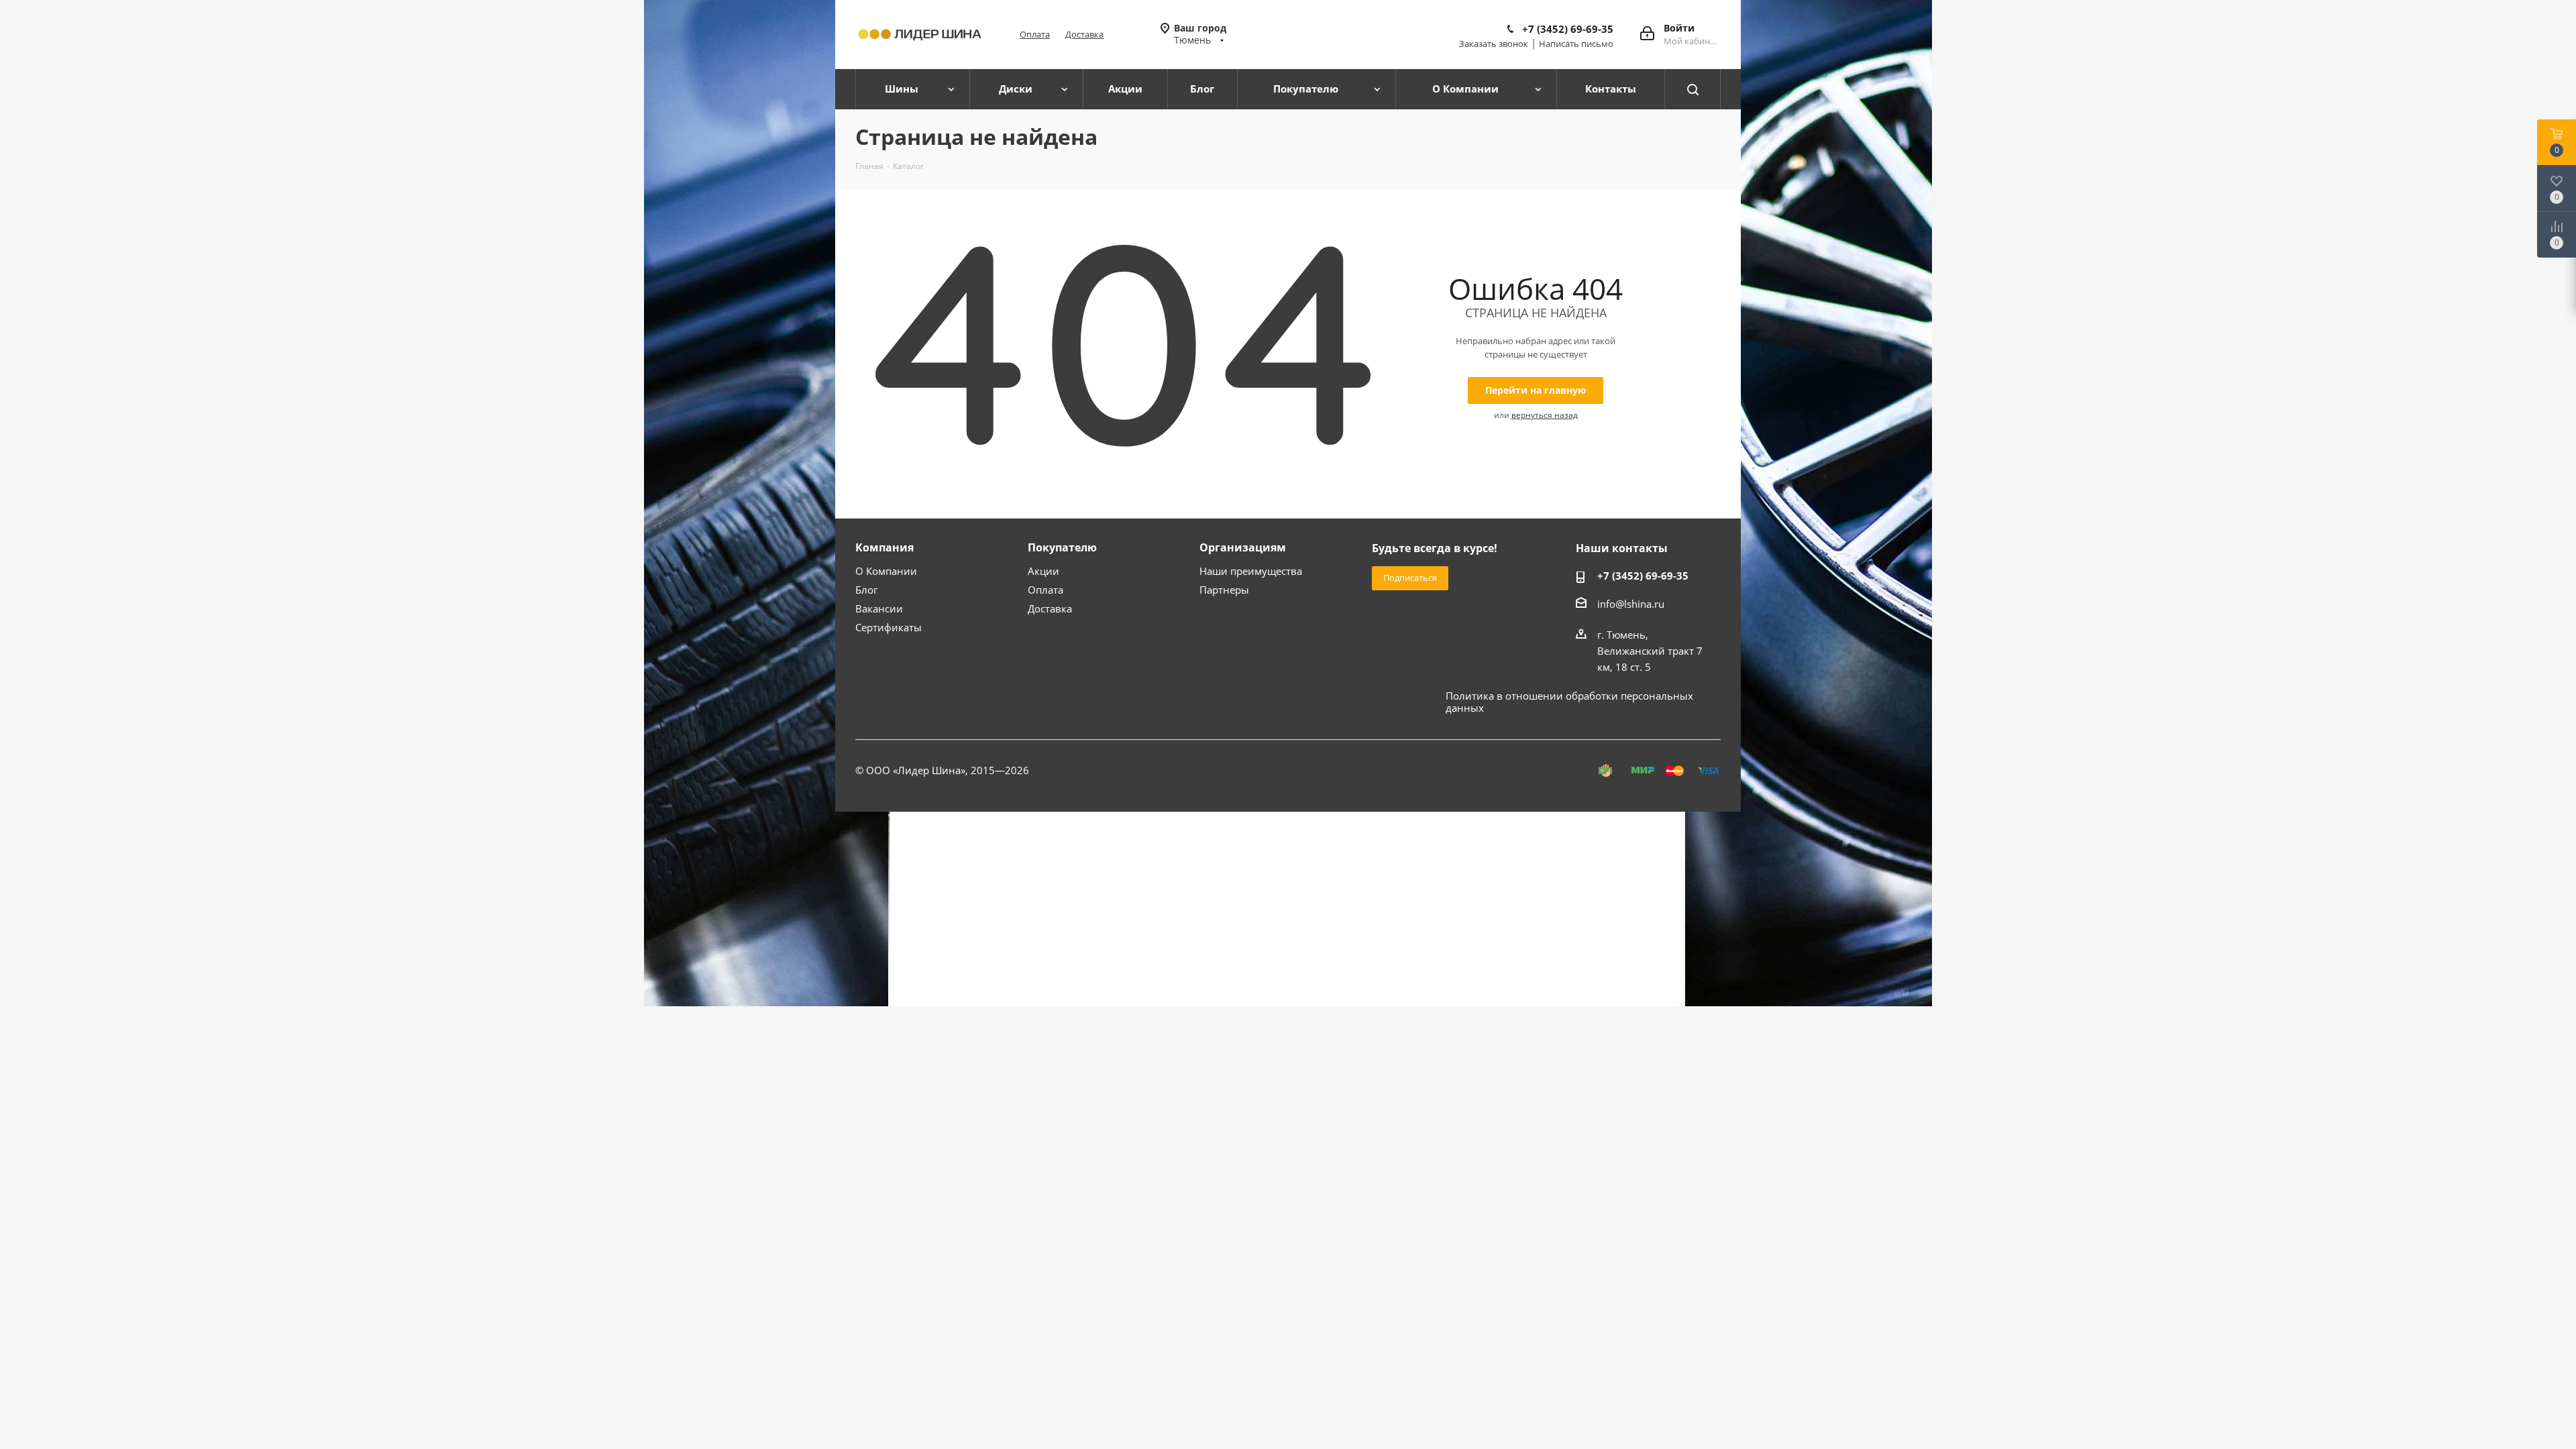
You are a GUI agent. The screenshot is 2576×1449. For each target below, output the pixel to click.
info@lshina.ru (1631, 604)
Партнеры (1224, 590)
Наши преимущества (1251, 571)
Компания (884, 547)
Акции (1043, 571)
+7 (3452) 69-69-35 (1568, 29)
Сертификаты (889, 627)
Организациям (1243, 547)
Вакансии (879, 608)
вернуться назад (1545, 415)
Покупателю (1062, 547)
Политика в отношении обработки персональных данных (1569, 702)
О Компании (886, 571)
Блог (866, 590)
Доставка (1084, 34)
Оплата (1035, 34)
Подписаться (1410, 578)
